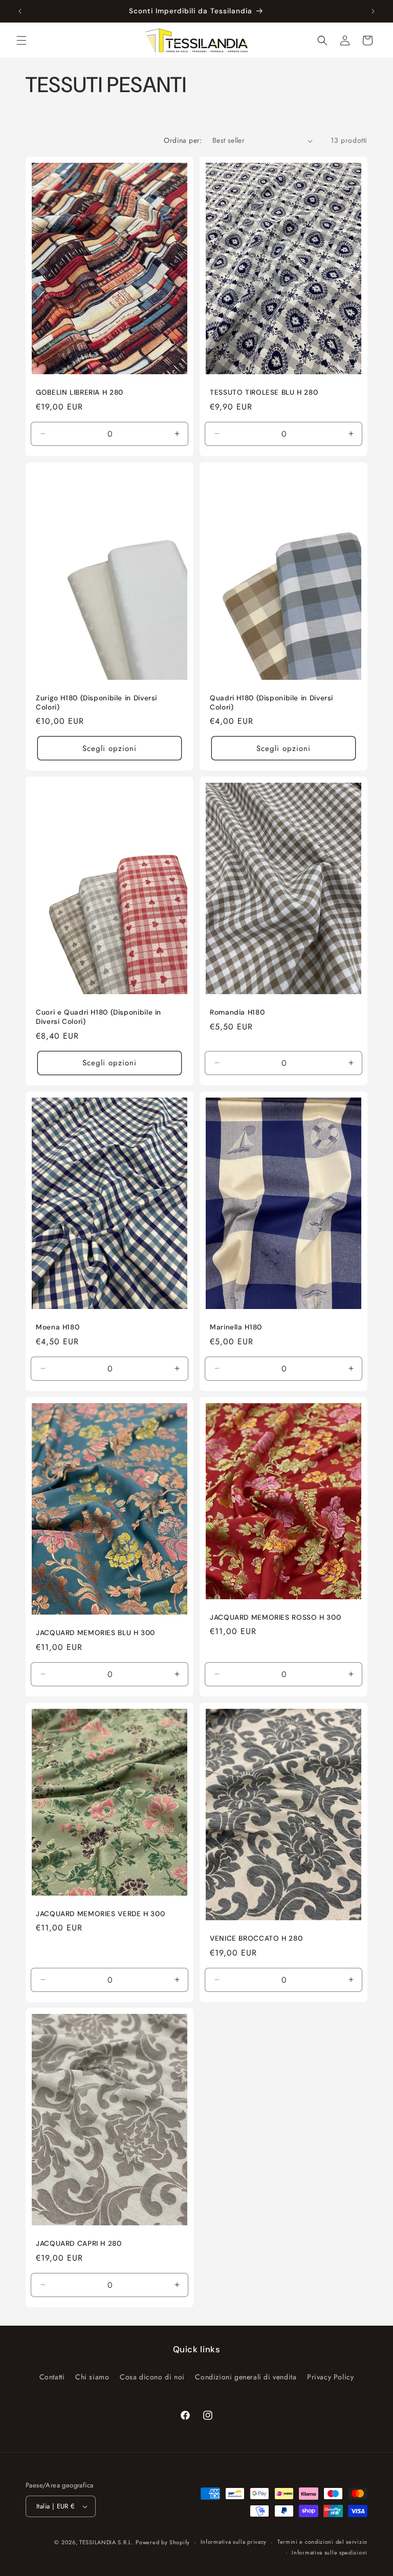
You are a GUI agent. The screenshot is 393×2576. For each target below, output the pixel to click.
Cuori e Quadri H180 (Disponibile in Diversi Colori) (99, 1017)
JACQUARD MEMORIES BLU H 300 (95, 1633)
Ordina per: (183, 140)
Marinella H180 (236, 1327)
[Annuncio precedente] (20, 11)
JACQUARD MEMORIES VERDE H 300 (100, 1913)
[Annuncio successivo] (373, 11)
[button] (21, 40)
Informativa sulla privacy (234, 2542)
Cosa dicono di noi (152, 2377)
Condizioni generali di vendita (246, 2377)
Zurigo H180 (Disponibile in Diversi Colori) (96, 703)
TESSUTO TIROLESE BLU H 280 (264, 392)
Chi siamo (92, 2377)
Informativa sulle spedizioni (330, 2552)
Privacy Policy (330, 2377)
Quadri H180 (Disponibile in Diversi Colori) (271, 703)
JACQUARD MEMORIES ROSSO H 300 (275, 1617)
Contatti (52, 2377)
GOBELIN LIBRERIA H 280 (80, 392)
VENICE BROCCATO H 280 (256, 1938)
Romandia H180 (237, 1013)
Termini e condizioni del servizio (322, 2542)
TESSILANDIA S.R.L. (106, 2542)
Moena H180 (58, 1327)
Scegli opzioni (110, 748)
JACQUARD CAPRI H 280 (79, 2244)
